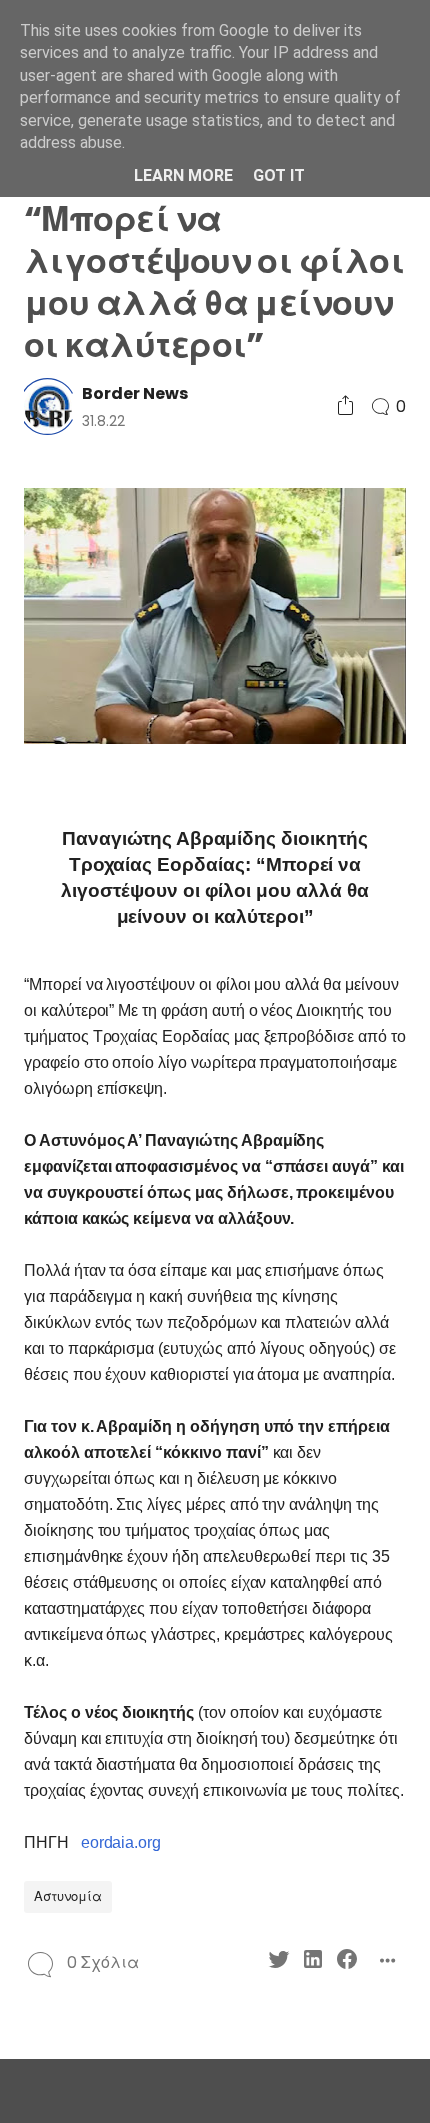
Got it (279, 175)
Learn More (183, 175)
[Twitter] (279, 1962)
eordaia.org (121, 1842)
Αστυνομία (68, 1896)
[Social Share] (345, 406)
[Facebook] (347, 1962)
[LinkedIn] (313, 1962)
